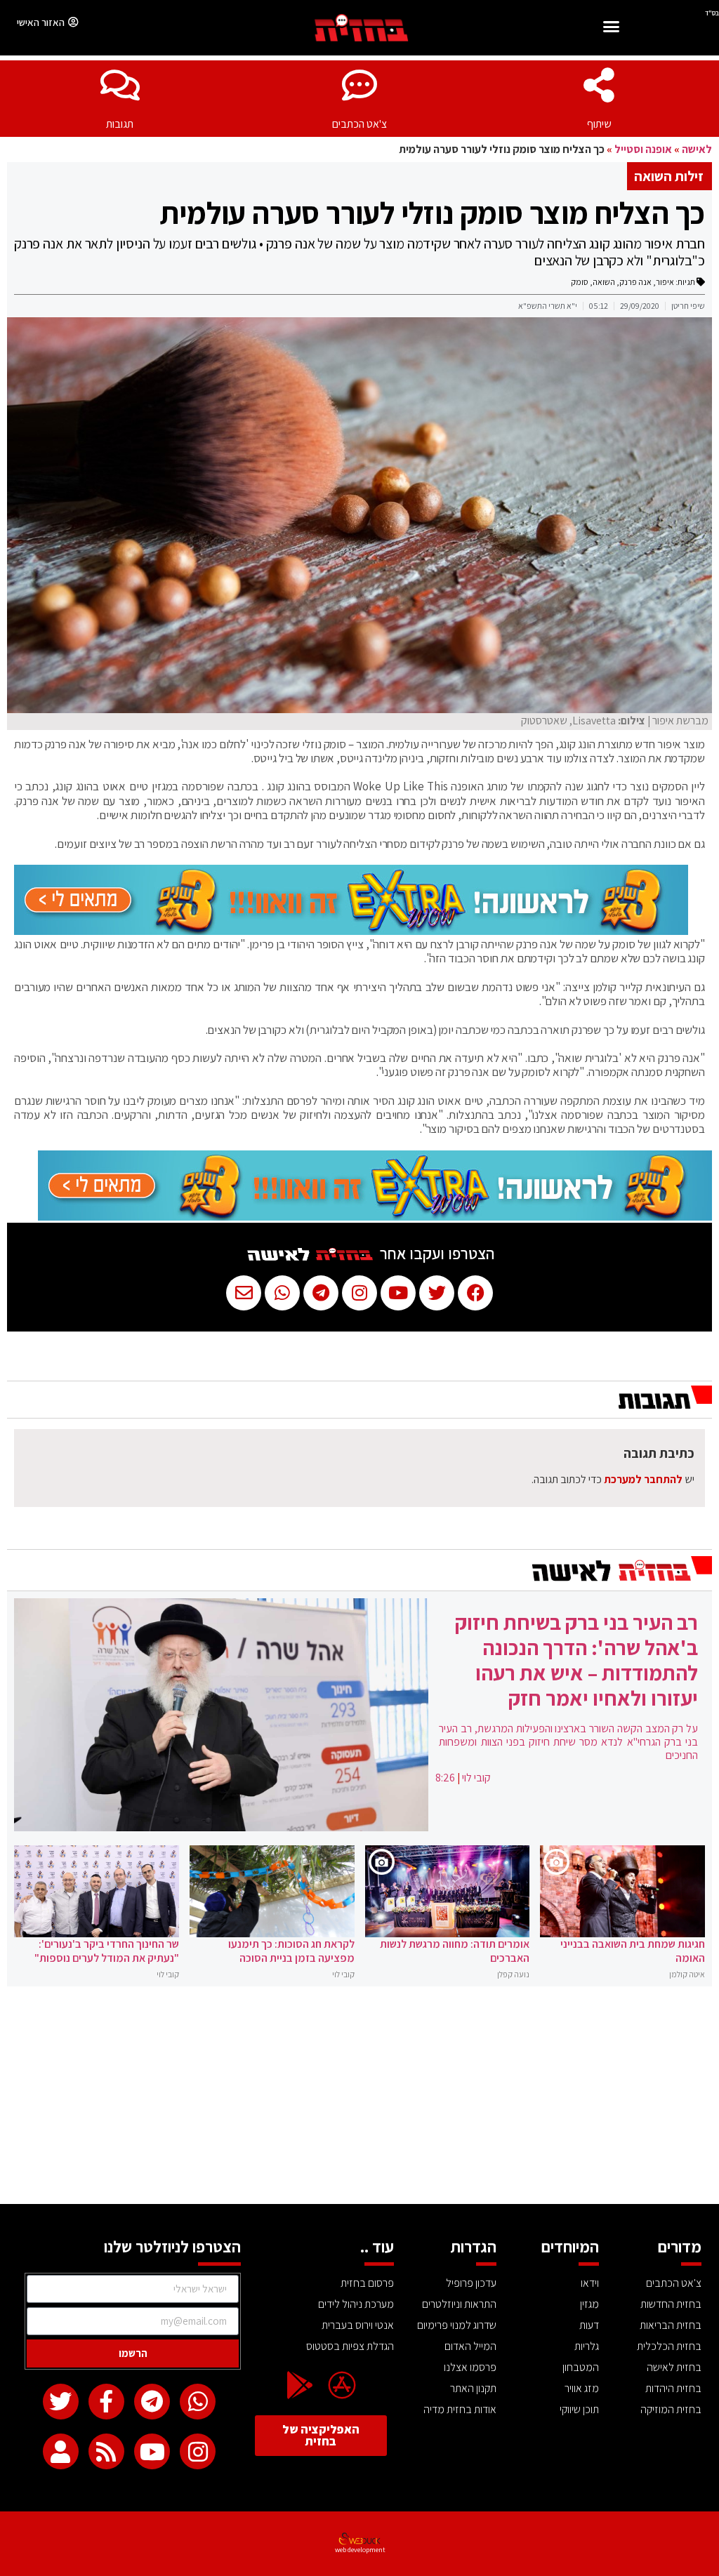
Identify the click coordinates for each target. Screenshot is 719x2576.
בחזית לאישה (674, 2367)
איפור (665, 282)
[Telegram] (152, 2402)
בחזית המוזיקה (671, 2409)
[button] (612, 28)
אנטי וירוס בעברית (358, 2325)
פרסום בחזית (367, 2283)
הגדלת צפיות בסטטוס (350, 2346)
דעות (589, 2325)
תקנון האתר (473, 2388)
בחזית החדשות (671, 2304)
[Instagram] (198, 2451)
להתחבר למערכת (643, 1479)
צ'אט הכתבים (359, 124)
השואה (604, 282)
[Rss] (106, 2451)
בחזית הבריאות (671, 2325)
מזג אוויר (582, 2388)
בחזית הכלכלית (669, 2346)
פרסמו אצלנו (470, 2367)
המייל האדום (470, 2346)
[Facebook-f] (106, 2402)
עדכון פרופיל (471, 2283)
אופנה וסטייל (643, 149)
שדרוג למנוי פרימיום (457, 2325)
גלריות (587, 2346)
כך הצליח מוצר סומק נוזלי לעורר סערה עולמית (432, 213)
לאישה (697, 149)
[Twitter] (61, 2402)
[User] (61, 2451)
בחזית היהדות (673, 2388)
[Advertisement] (359, 2099)
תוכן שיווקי (579, 2409)
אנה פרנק (635, 282)
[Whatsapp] (198, 2402)
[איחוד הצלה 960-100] (351, 931)
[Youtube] (152, 2451)
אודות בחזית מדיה (460, 2409)
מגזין (589, 2304)
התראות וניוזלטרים (459, 2304)
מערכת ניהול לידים (356, 2304)
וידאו (590, 2283)
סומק (580, 282)
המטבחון (581, 2367)
